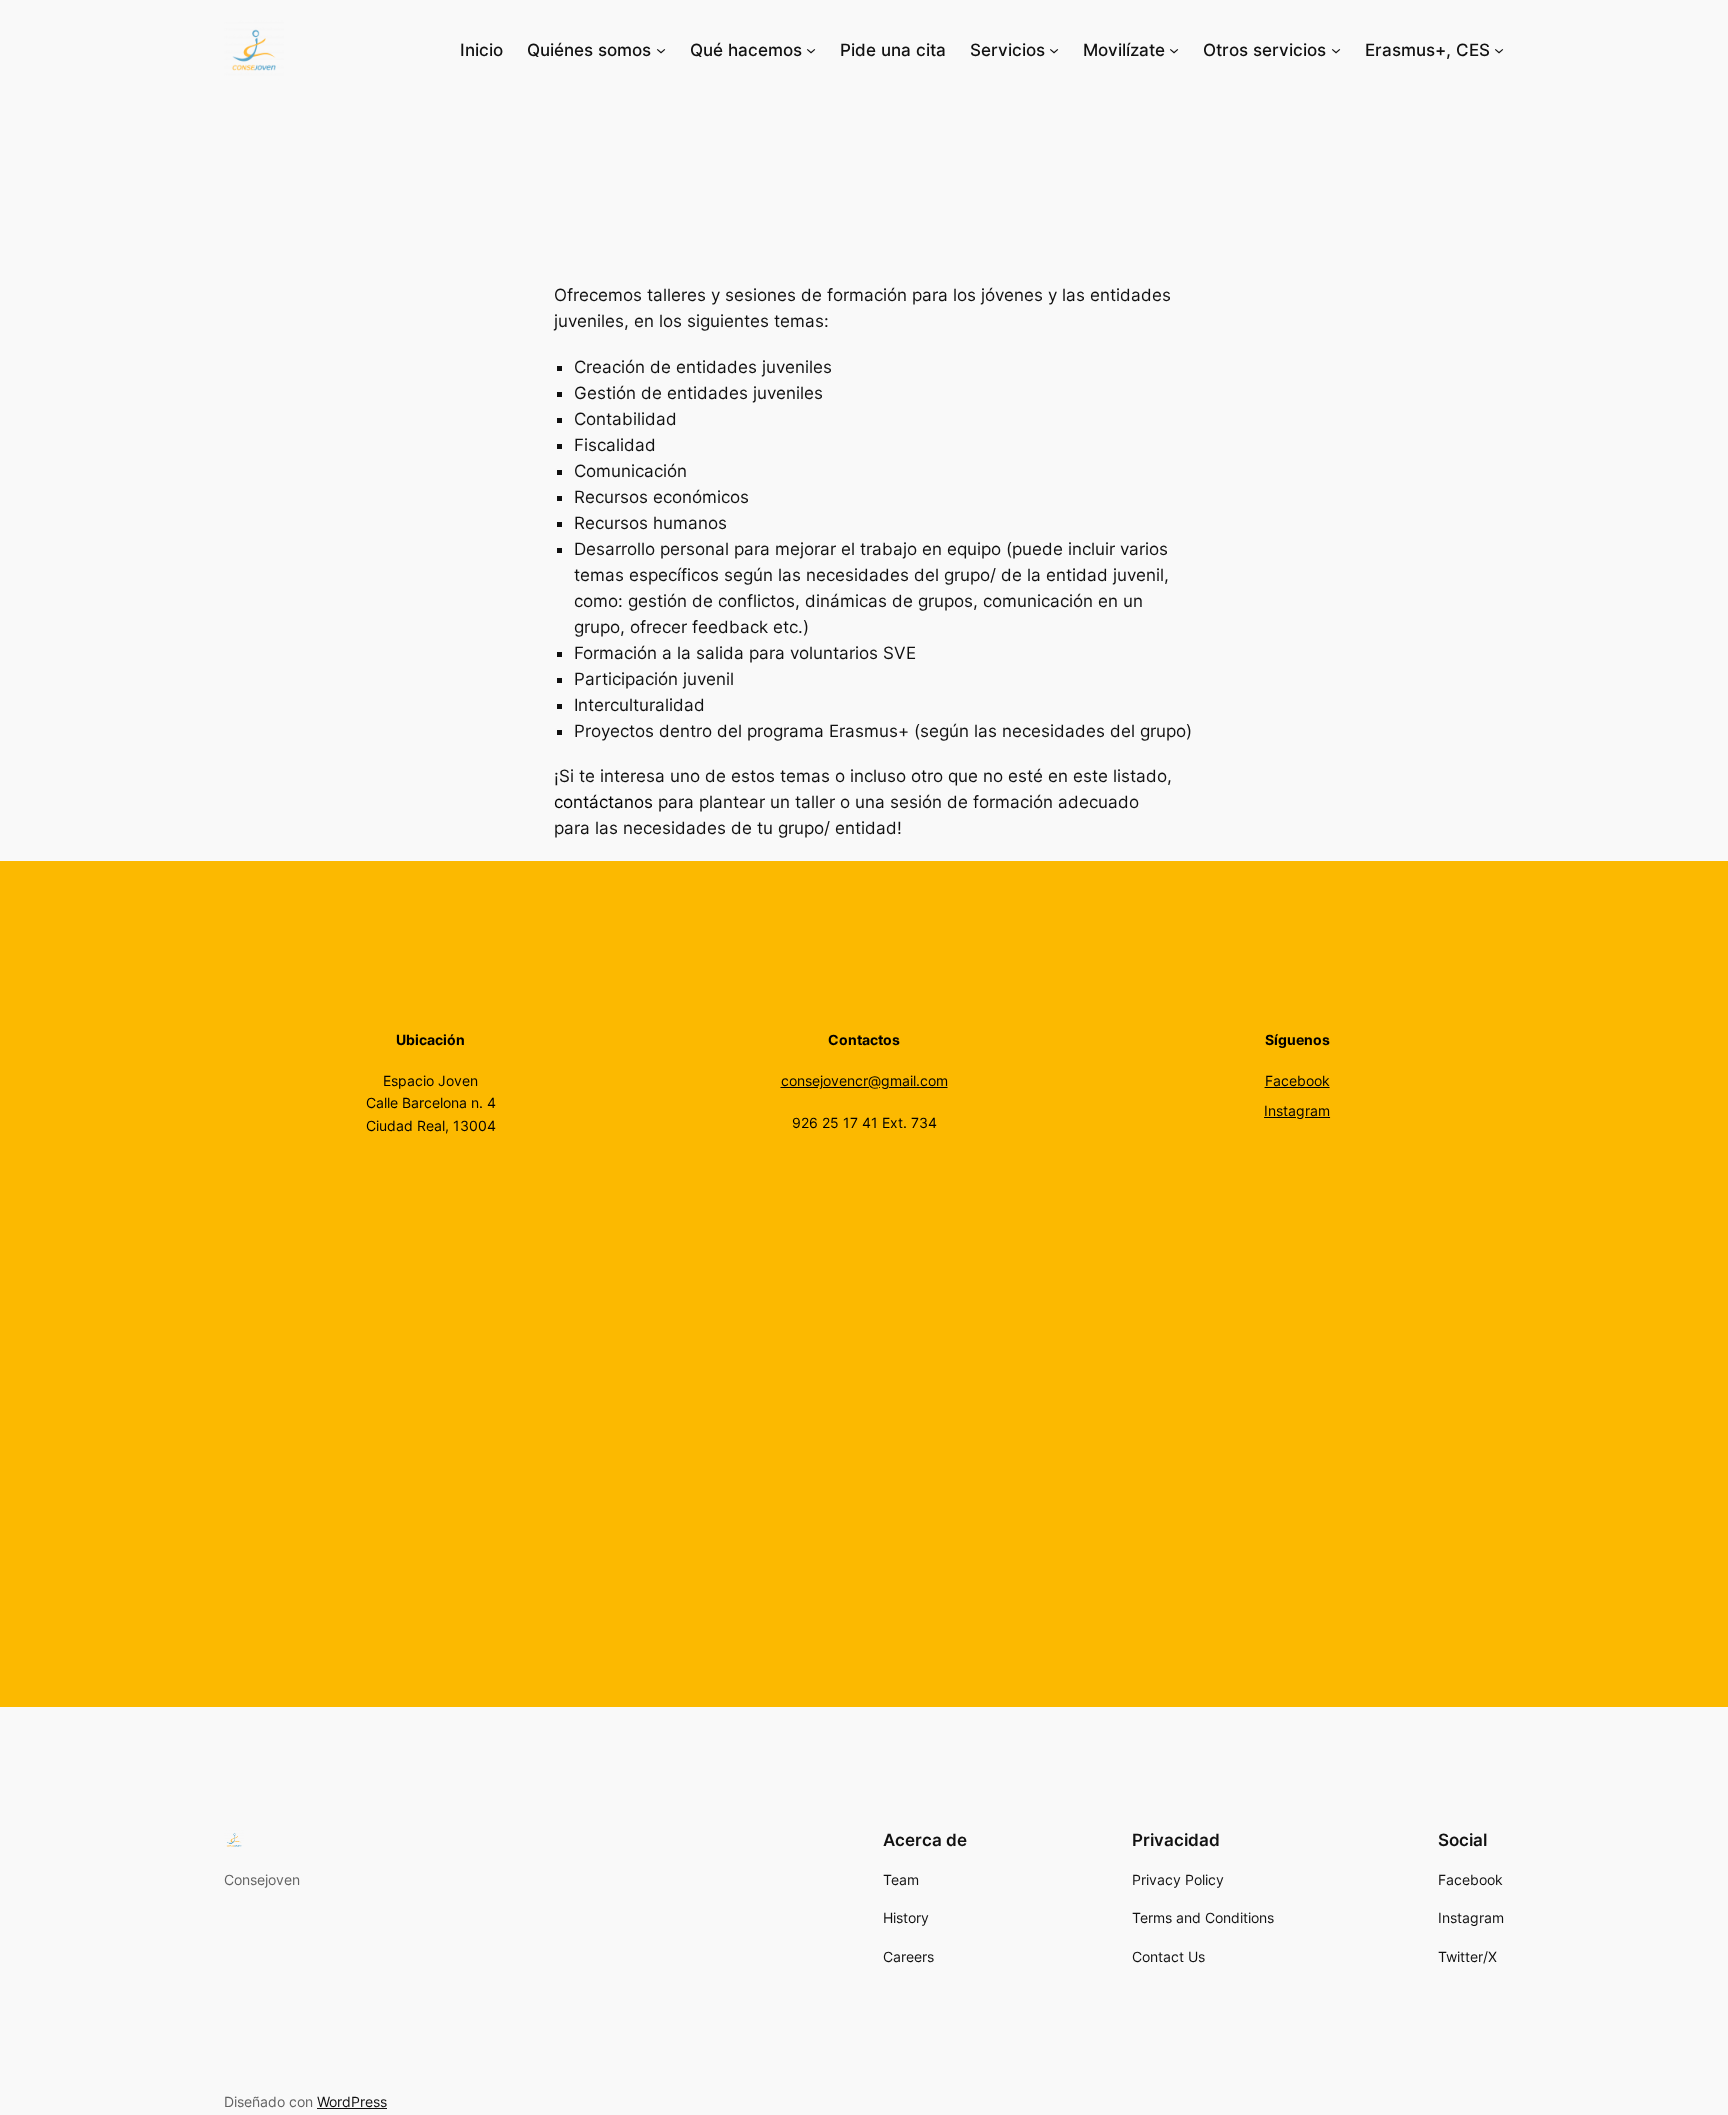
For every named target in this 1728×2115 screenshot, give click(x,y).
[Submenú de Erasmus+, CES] (1499, 50)
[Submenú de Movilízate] (1174, 50)
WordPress (352, 2101)
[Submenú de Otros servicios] (1336, 50)
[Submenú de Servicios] (1054, 50)
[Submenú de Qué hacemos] (811, 50)
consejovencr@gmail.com (864, 1080)
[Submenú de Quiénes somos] (661, 50)
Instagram (1297, 1110)
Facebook (1297, 1080)
